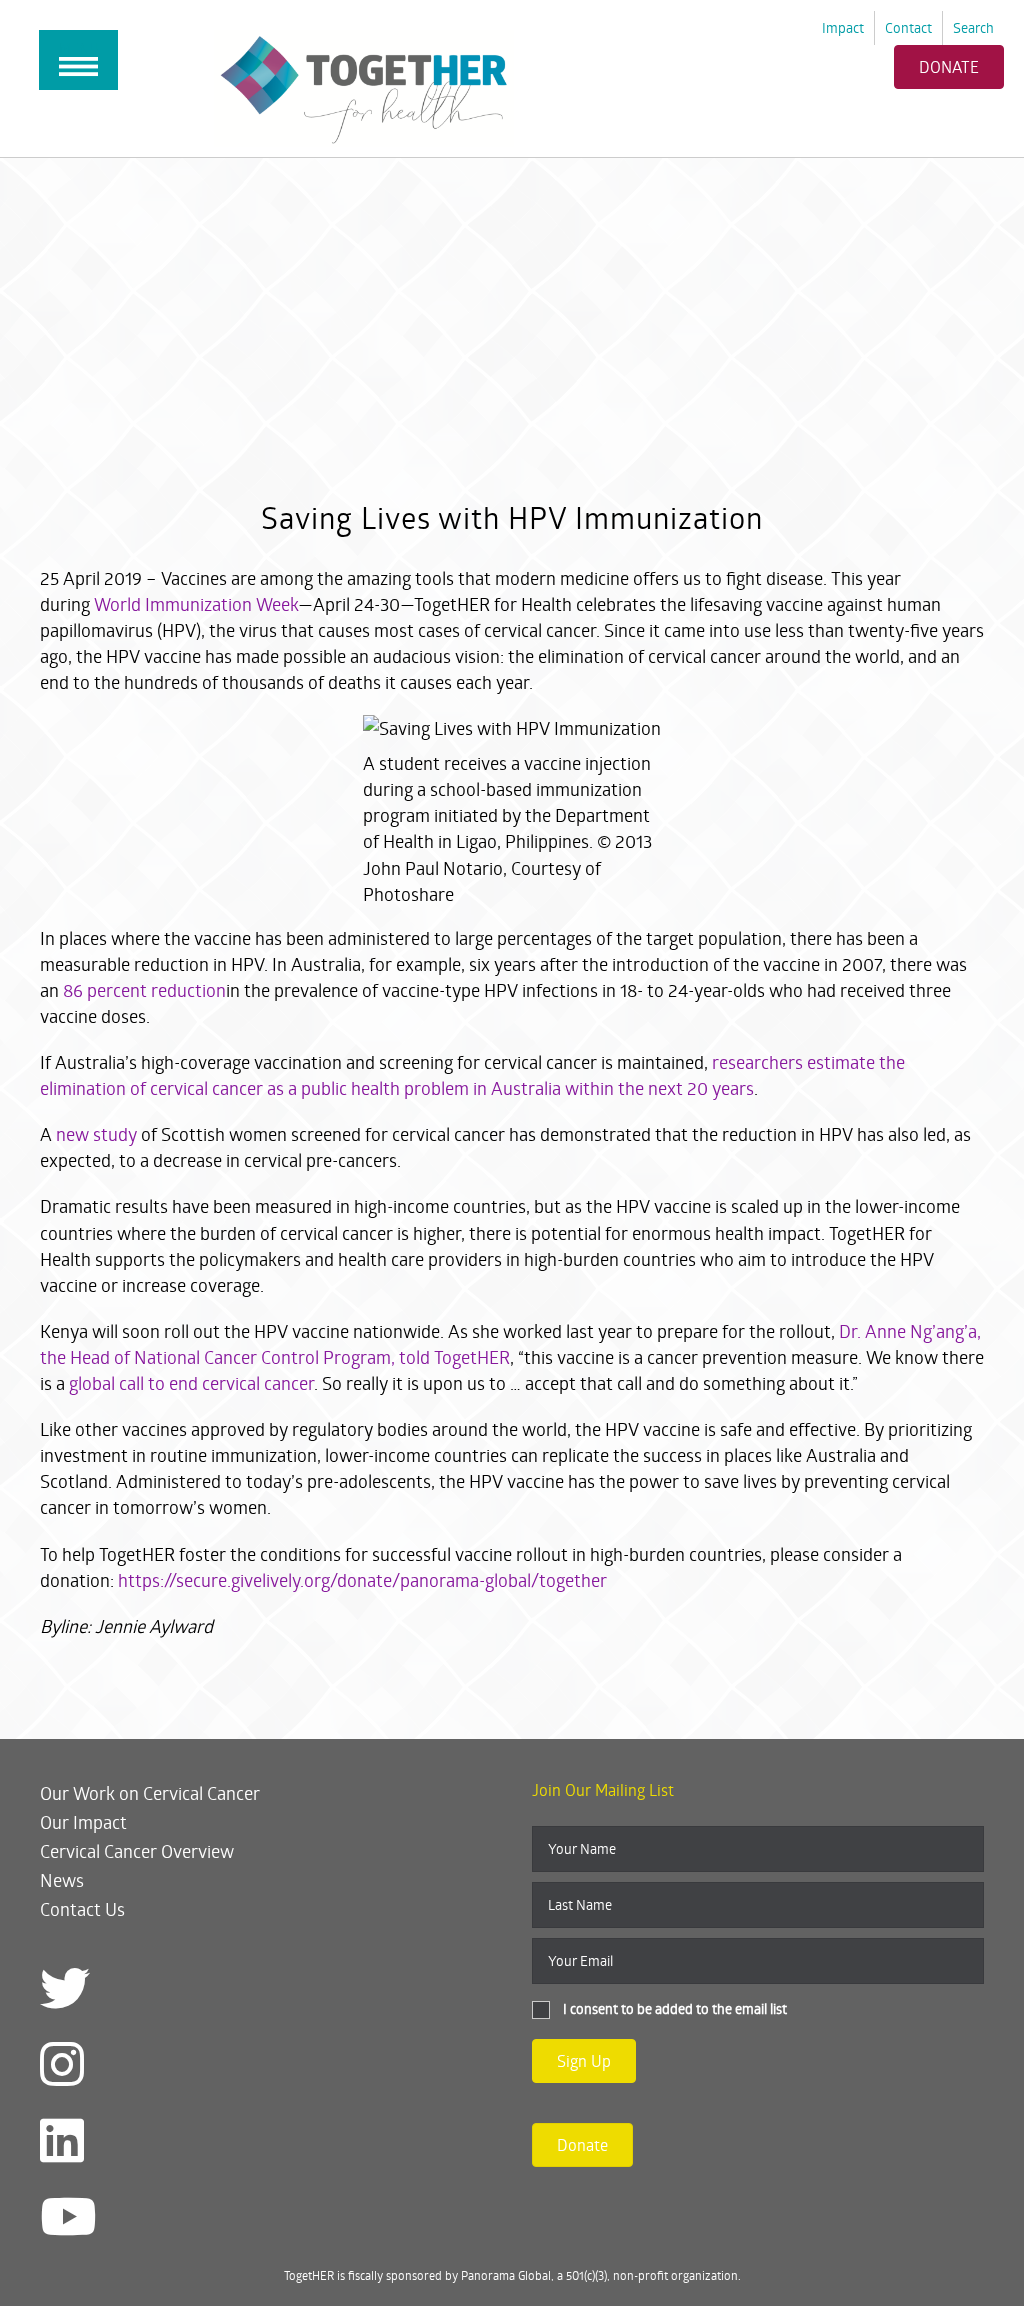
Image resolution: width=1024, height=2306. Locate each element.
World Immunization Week (196, 604)
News (62, 1880)
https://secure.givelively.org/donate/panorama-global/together (362, 1580)
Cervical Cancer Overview (137, 1851)
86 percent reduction (144, 990)
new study (98, 1134)
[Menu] (78, 60)
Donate (949, 66)
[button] (584, 2061)
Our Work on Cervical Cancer (150, 1793)
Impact (843, 27)
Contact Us (82, 1909)
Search (973, 27)
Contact (908, 27)
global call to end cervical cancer (191, 1383)
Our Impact (83, 1822)
